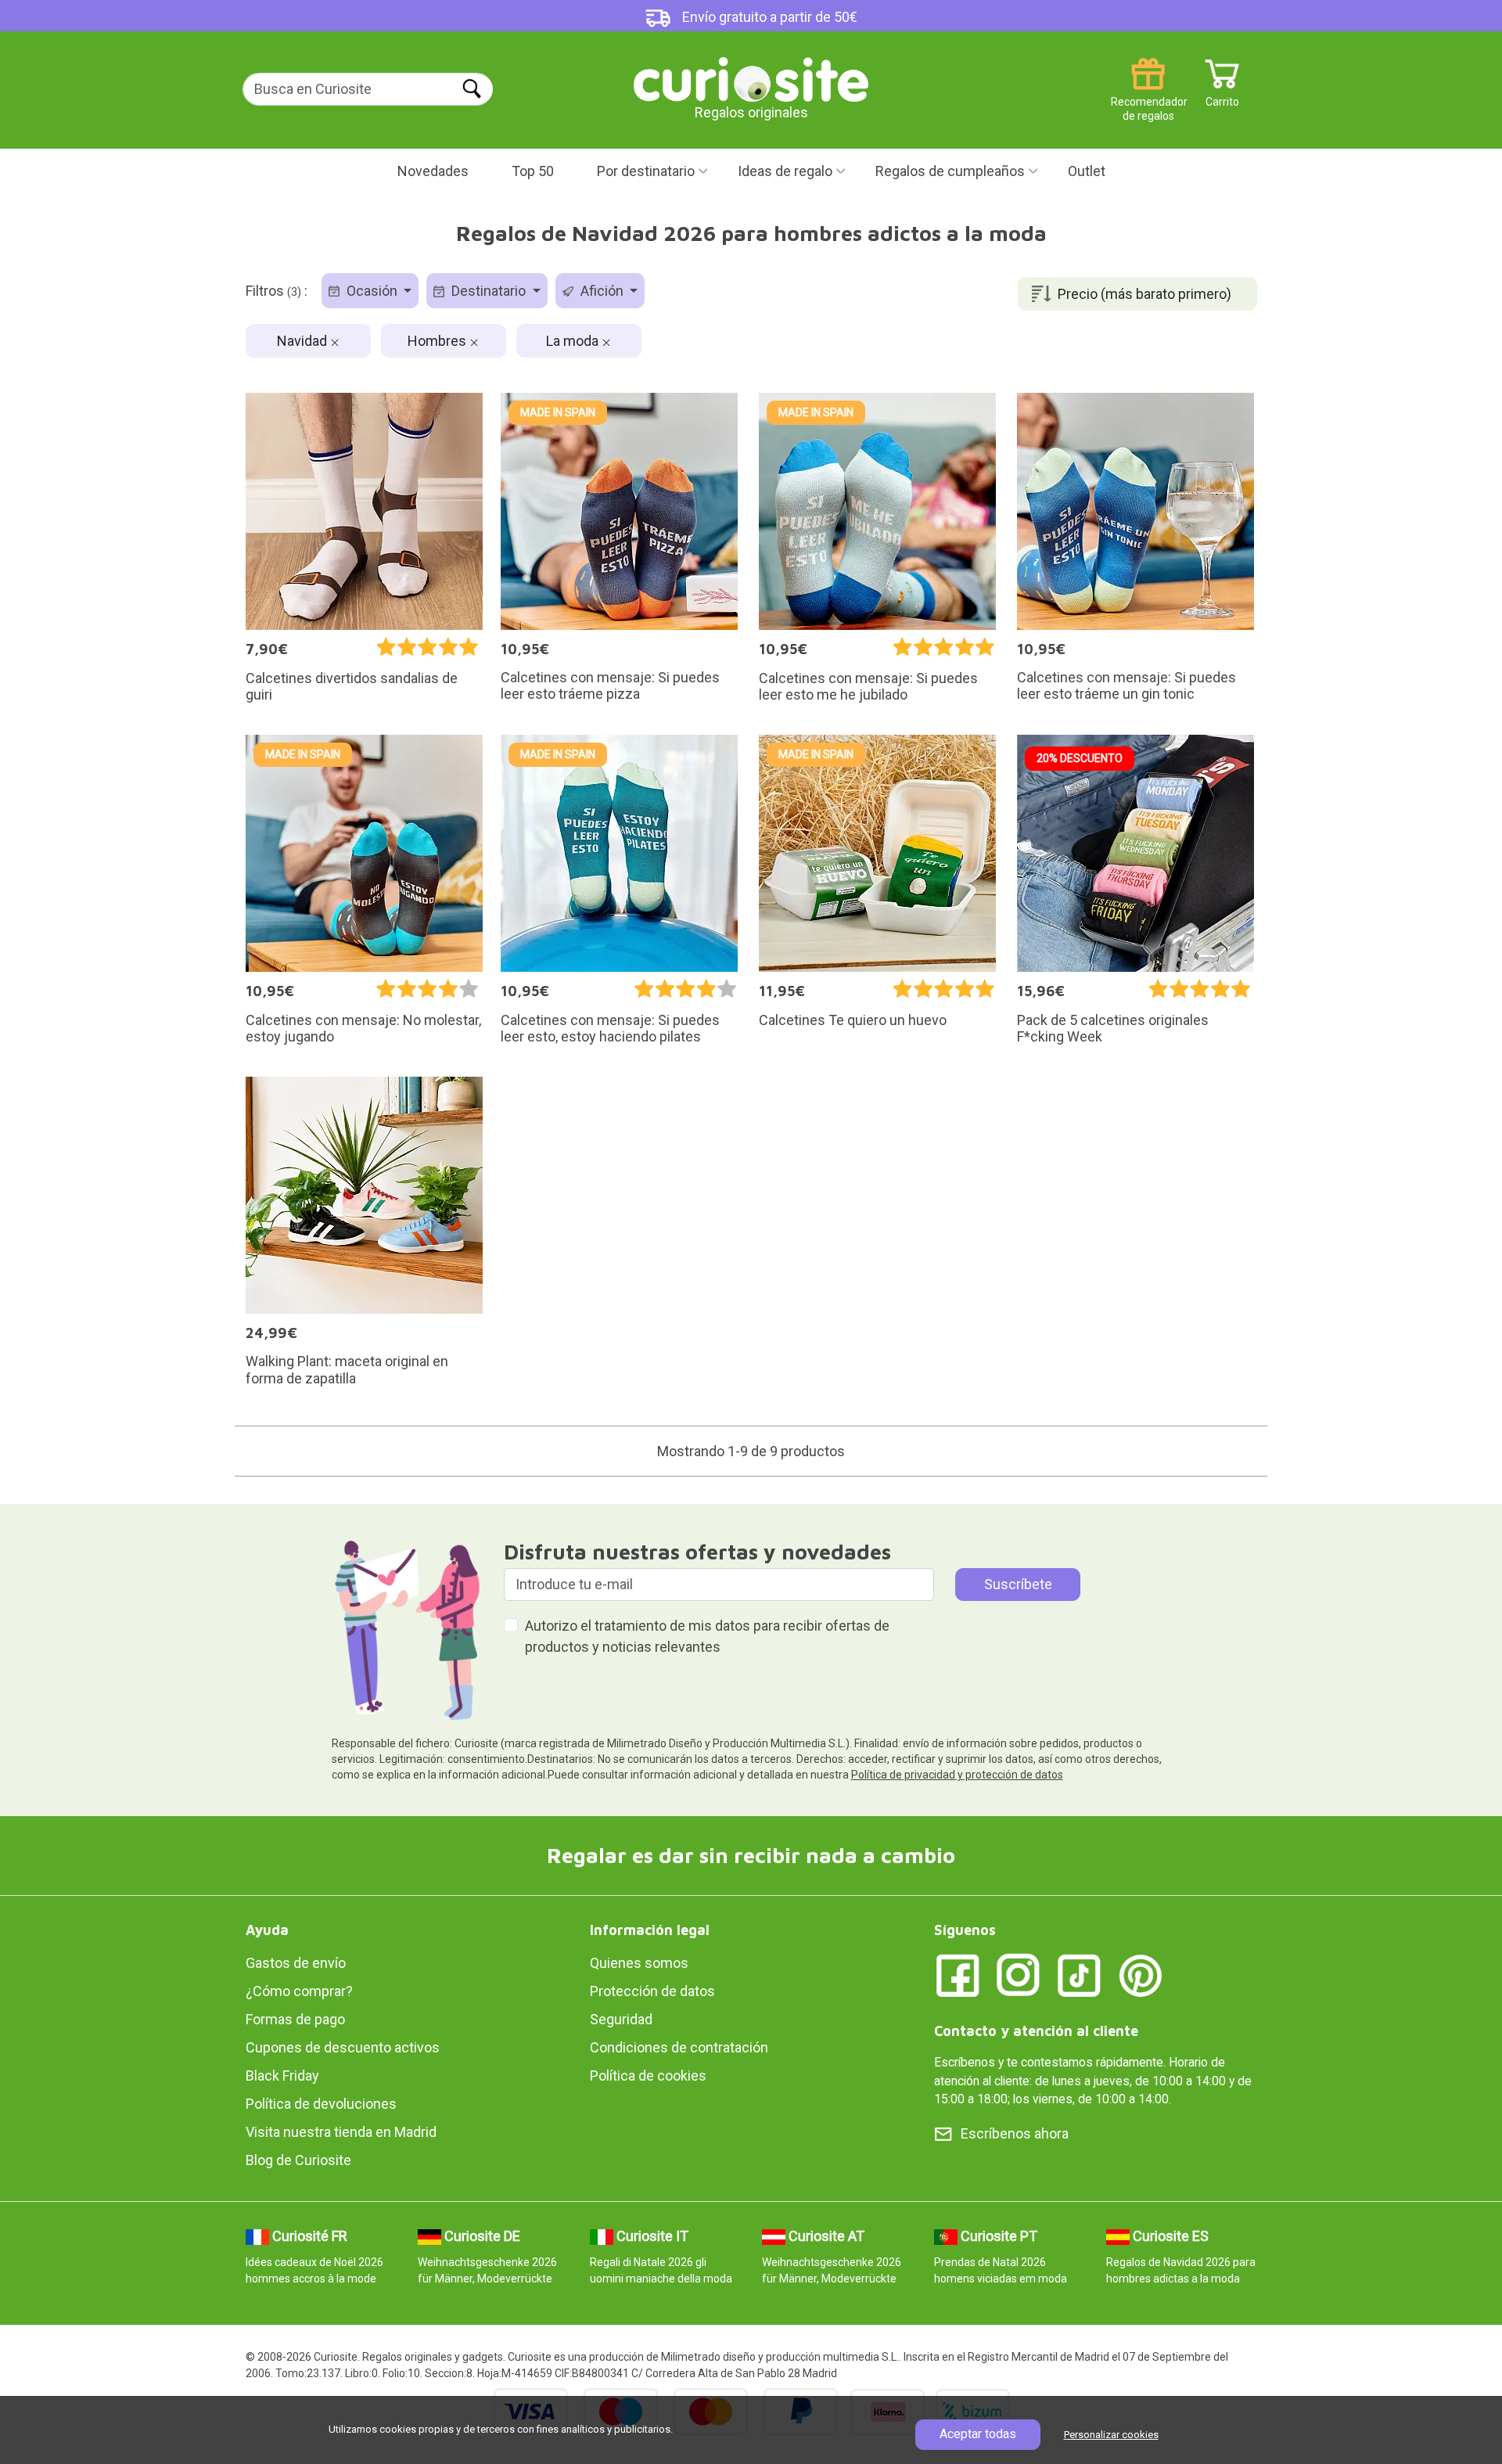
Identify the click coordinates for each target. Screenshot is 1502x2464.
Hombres (438, 341)
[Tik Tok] (1080, 1975)
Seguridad (621, 2019)
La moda (574, 341)
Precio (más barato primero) (1144, 294)
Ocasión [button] (372, 291)
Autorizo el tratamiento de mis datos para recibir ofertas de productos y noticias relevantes (707, 1636)
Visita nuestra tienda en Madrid (341, 2132)
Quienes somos (639, 1963)
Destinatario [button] (489, 291)
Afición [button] (602, 291)
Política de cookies (648, 2076)
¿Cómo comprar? (299, 1991)
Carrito (1222, 96)
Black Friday (282, 2076)
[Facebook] (958, 1975)
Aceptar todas (978, 2434)
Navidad (304, 341)
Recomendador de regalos (1148, 96)
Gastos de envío (296, 1963)
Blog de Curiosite (298, 2160)
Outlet (1087, 171)
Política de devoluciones (321, 2104)
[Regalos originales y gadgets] (751, 78)
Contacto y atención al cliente (1036, 2031)
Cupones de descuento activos (343, 2047)
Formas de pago (295, 2019)
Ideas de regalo (785, 171)
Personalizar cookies (1111, 2435)
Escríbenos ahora (1015, 2133)
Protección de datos (652, 1991)
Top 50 (533, 171)
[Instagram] (1019, 1975)
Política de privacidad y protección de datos (957, 1775)
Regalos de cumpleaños (950, 171)
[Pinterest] (1141, 1975)
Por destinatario (646, 171)
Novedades (433, 171)
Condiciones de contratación (679, 2047)
